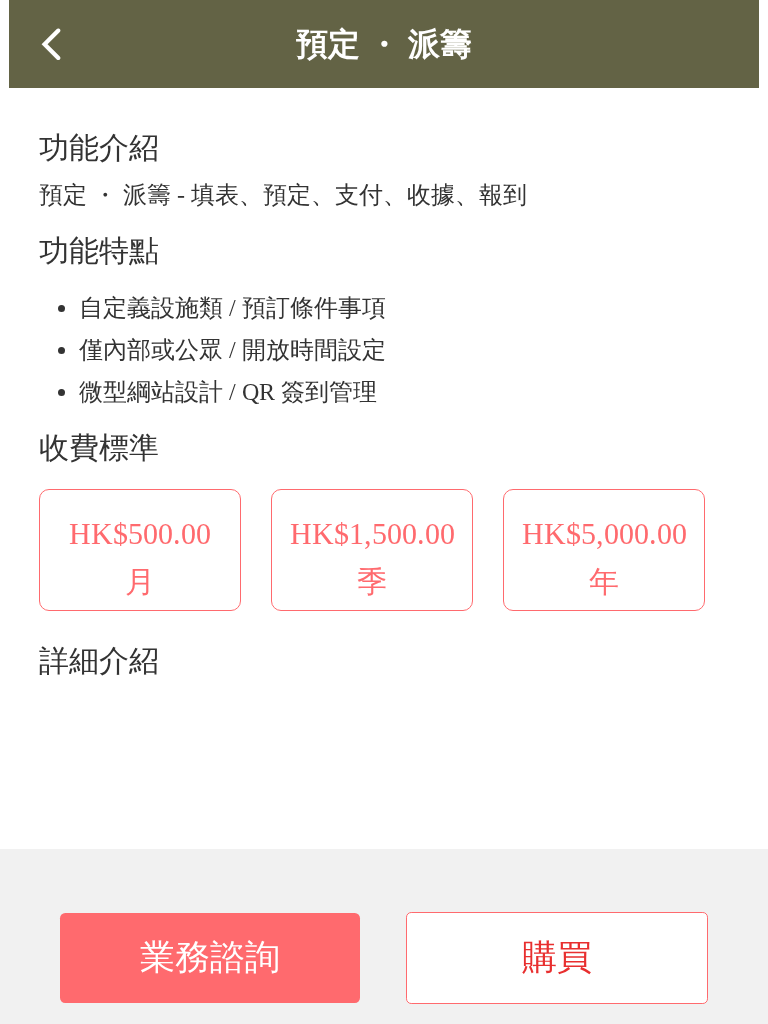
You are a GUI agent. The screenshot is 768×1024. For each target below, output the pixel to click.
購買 (557, 957)
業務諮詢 (210, 957)
